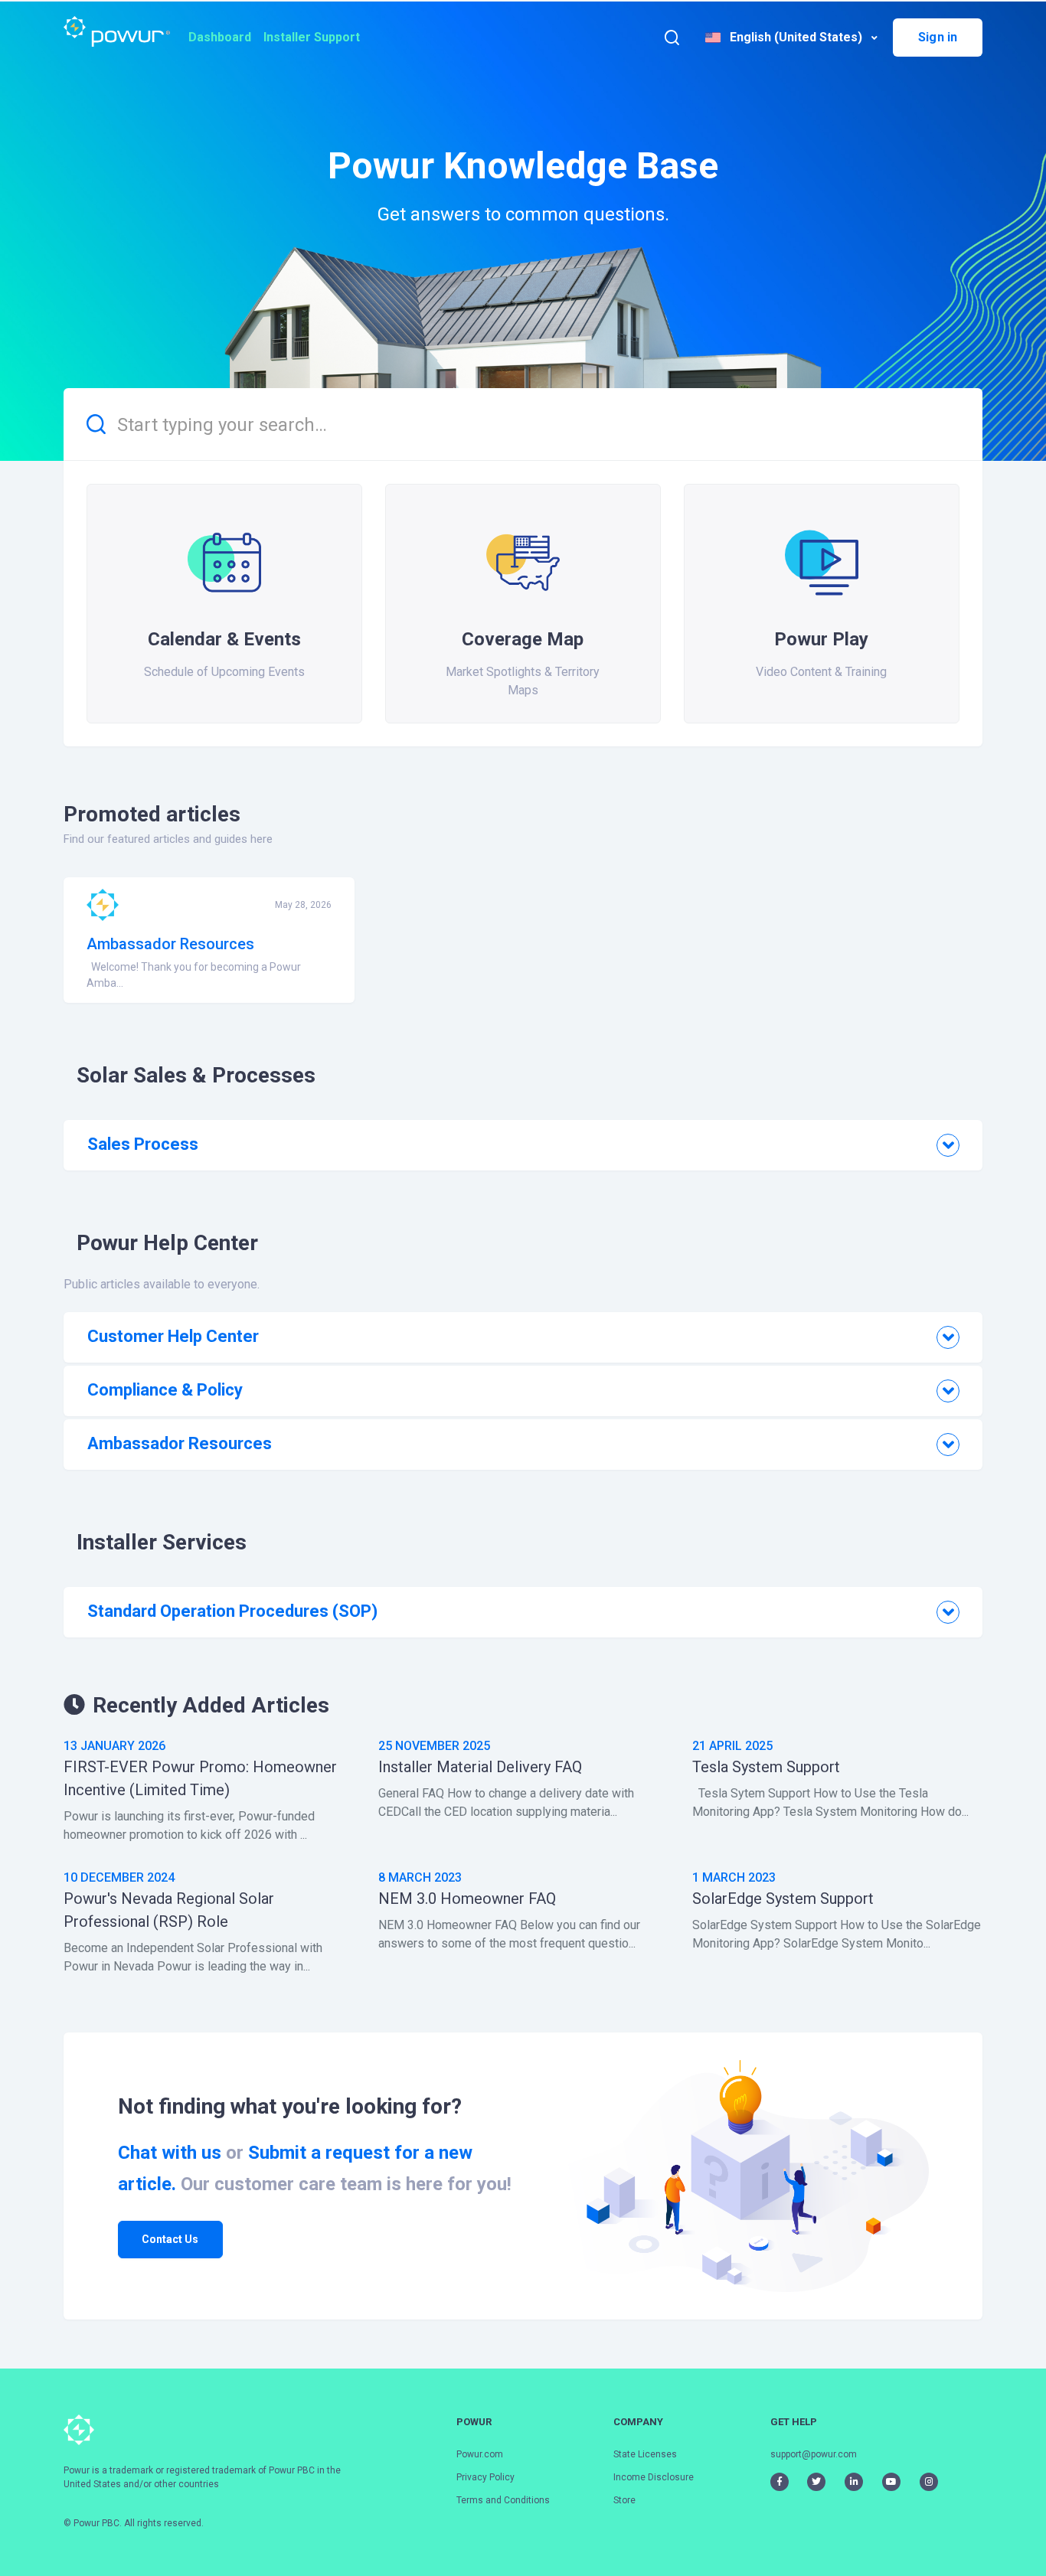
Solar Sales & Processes (196, 1075)
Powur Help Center (167, 1243)
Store (624, 2500)
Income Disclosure (654, 2477)
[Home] (117, 31)
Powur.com (480, 2454)
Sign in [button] (938, 37)
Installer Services (162, 1542)
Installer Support (312, 37)
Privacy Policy (485, 2477)
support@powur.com (814, 2454)
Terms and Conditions (503, 2500)
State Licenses (645, 2454)
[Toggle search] (672, 37)
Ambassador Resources (170, 944)
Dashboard (220, 37)
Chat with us (170, 2153)
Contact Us (170, 2239)
